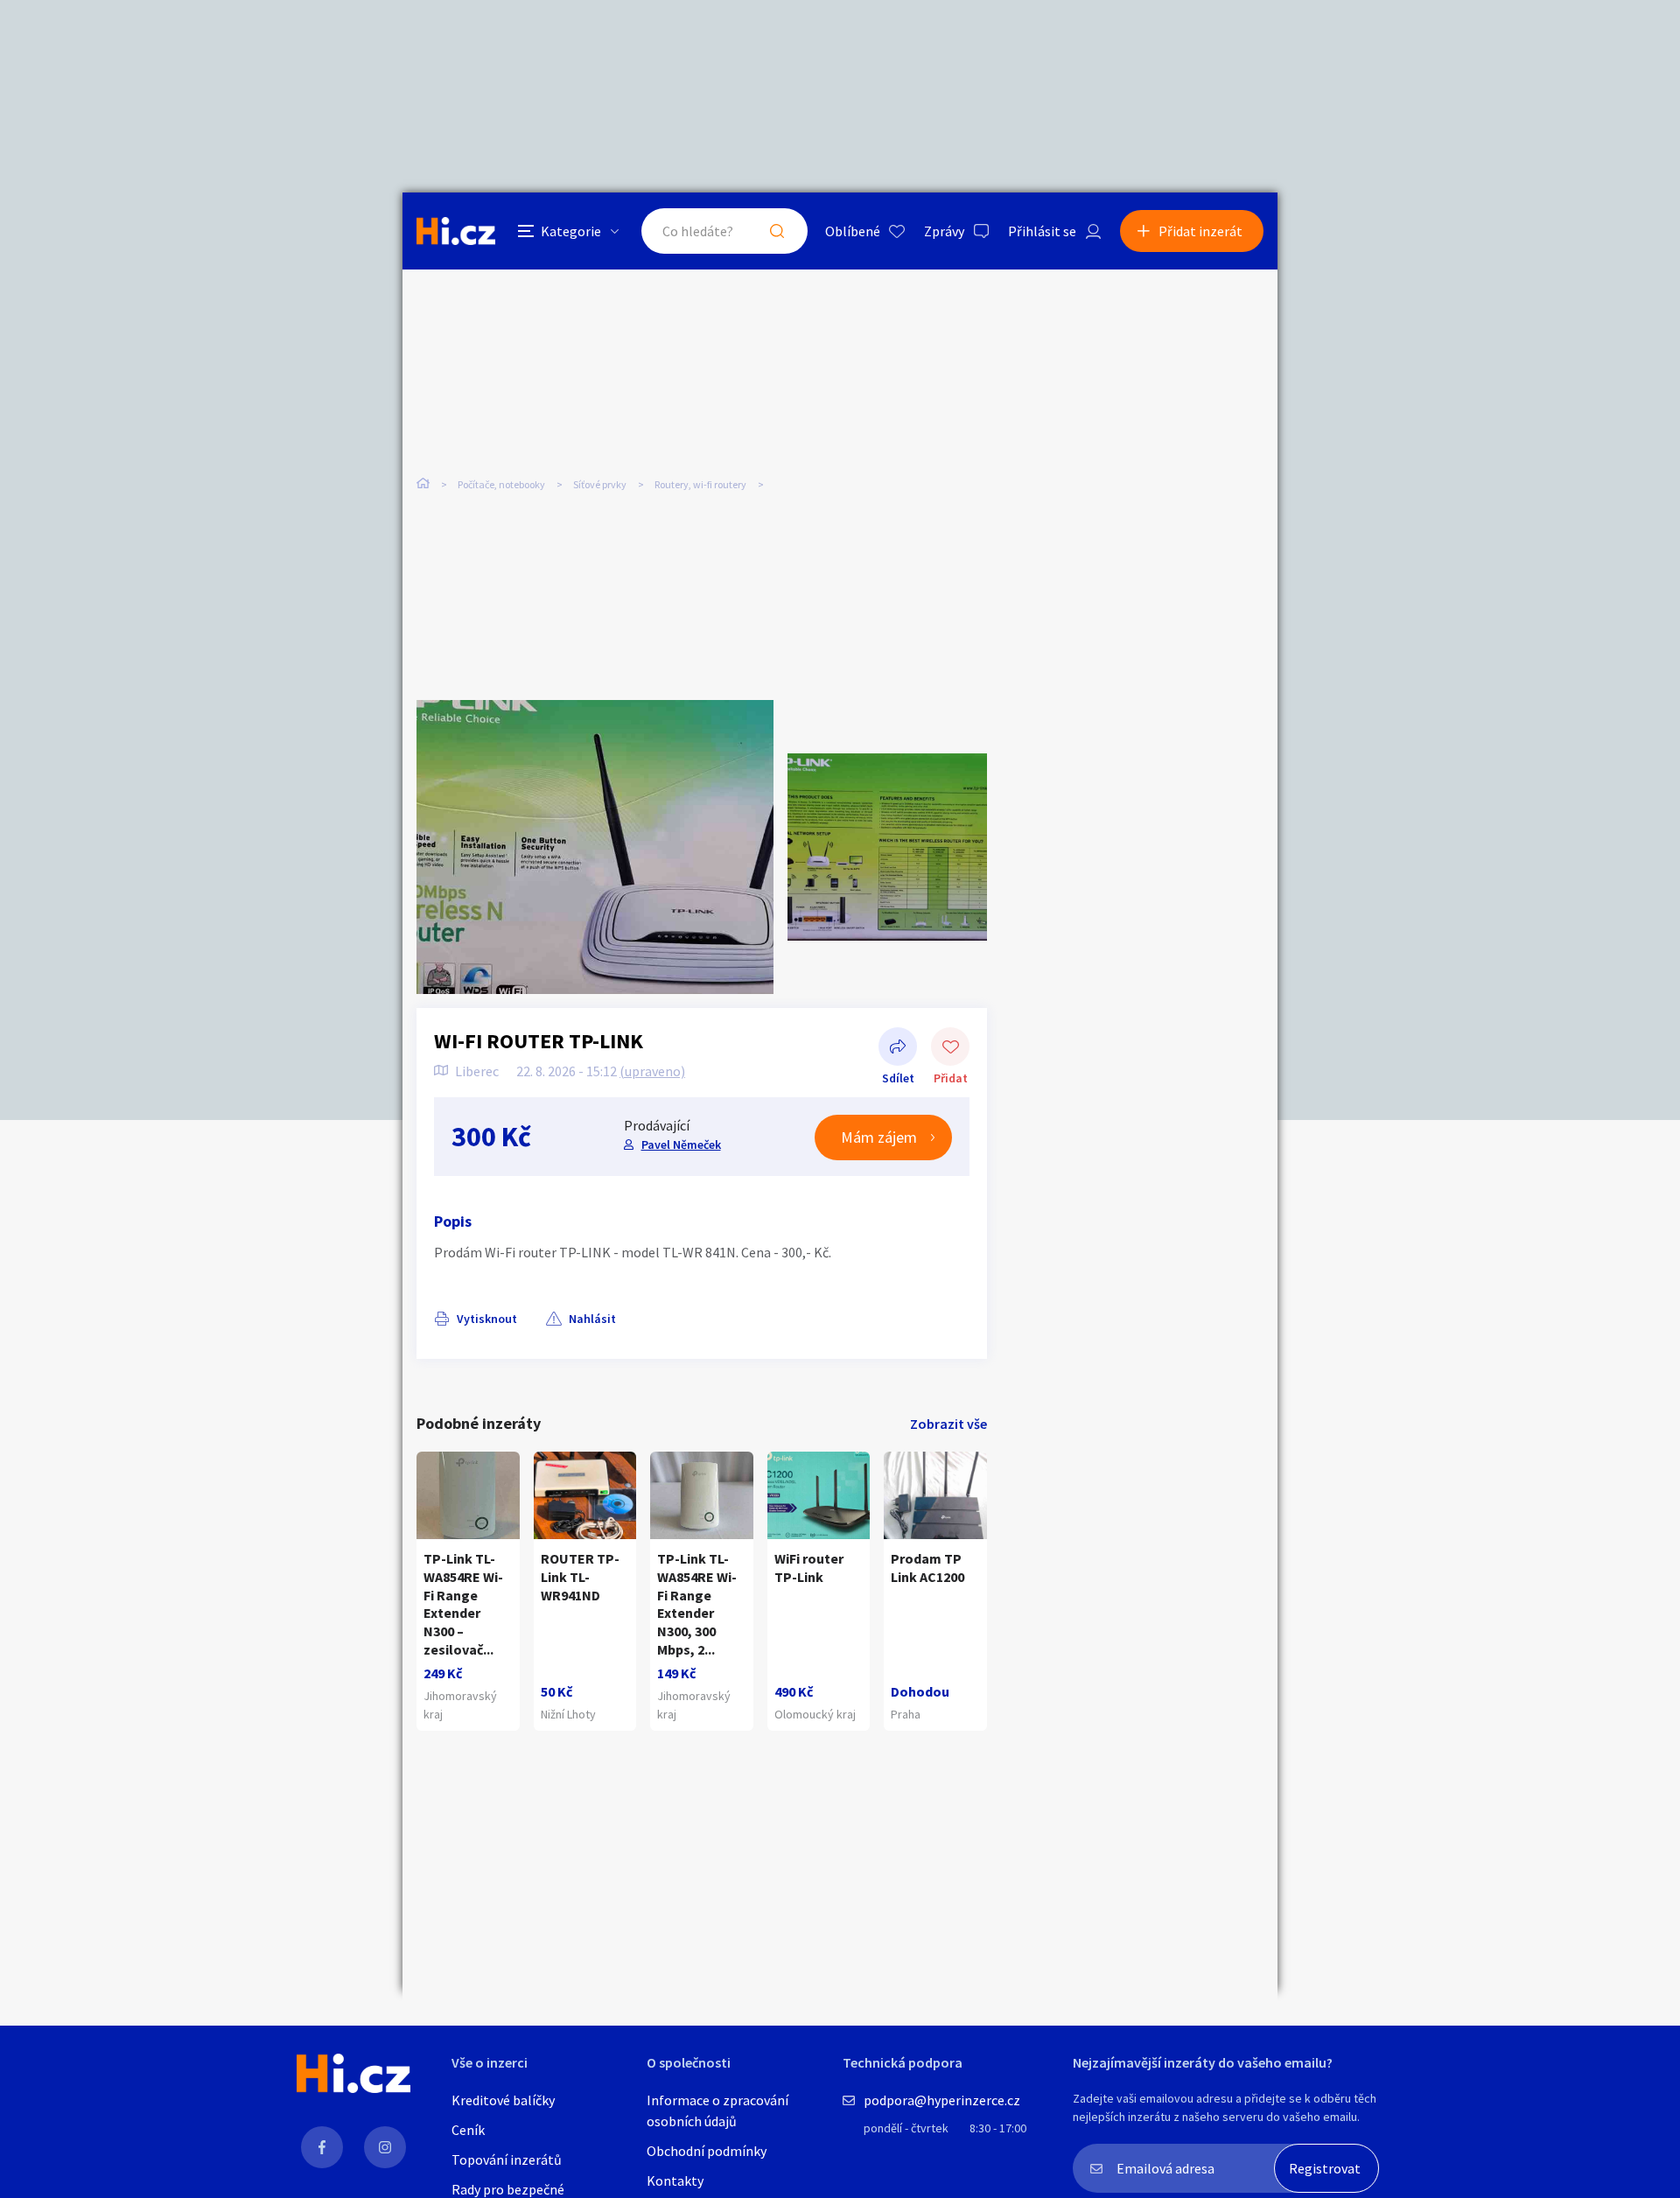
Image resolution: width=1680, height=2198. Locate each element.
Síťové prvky (600, 484)
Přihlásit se (1042, 231)
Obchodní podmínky (707, 2151)
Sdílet (898, 1048)
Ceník (468, 2130)
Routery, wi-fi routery (700, 484)
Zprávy (944, 231)
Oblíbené (853, 231)
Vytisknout (487, 1319)
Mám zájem (879, 1137)
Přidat (950, 1048)
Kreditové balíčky (503, 2100)
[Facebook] (322, 2147)
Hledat (777, 231)
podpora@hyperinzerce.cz (942, 2100)
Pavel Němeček (681, 1144)
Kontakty (675, 2180)
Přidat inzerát (1200, 231)
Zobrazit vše (948, 1424)
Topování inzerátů (507, 2159)
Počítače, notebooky (501, 484)
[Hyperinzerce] (456, 231)
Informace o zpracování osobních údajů (717, 2110)
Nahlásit (592, 1319)
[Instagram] (385, 2147)
